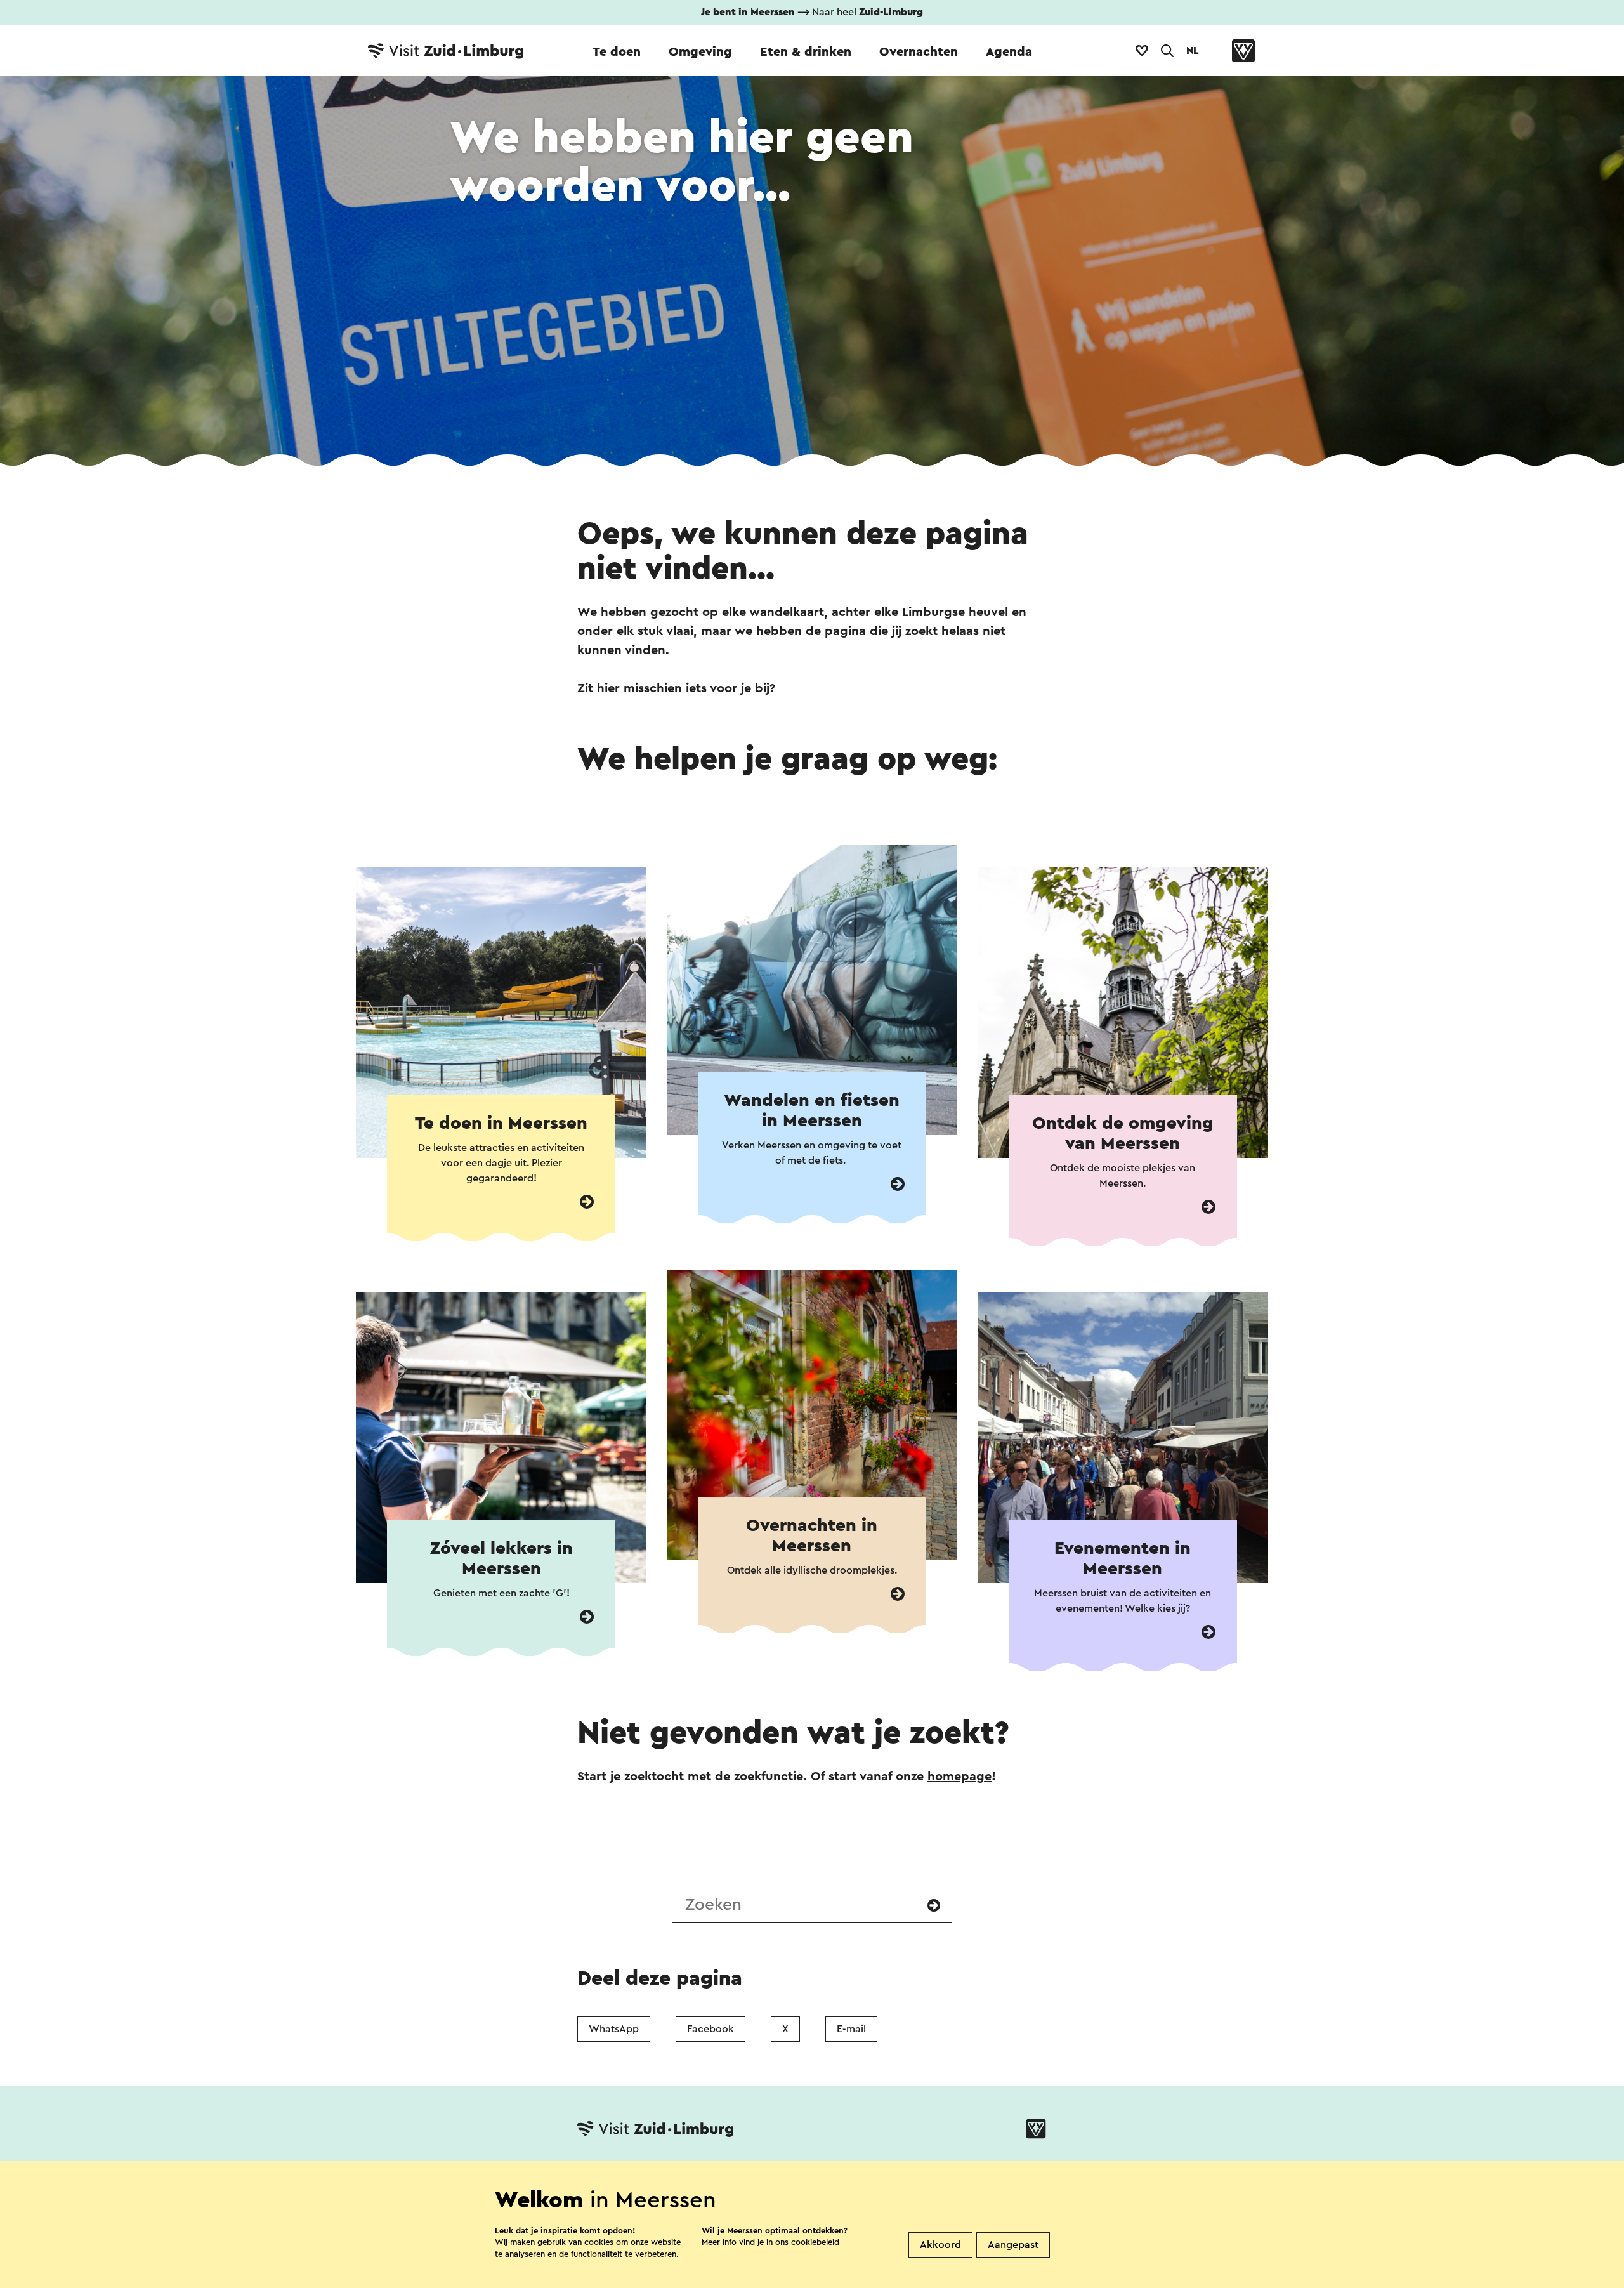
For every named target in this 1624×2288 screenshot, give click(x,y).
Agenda (1009, 52)
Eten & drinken (806, 52)
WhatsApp (614, 2029)
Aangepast (1013, 2245)
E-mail (851, 2029)
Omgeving (700, 52)
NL (1193, 51)
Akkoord (940, 2245)
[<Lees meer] (587, 1202)
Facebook (710, 2029)
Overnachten (919, 52)
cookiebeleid (815, 2242)
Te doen (617, 52)
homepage (959, 1777)
